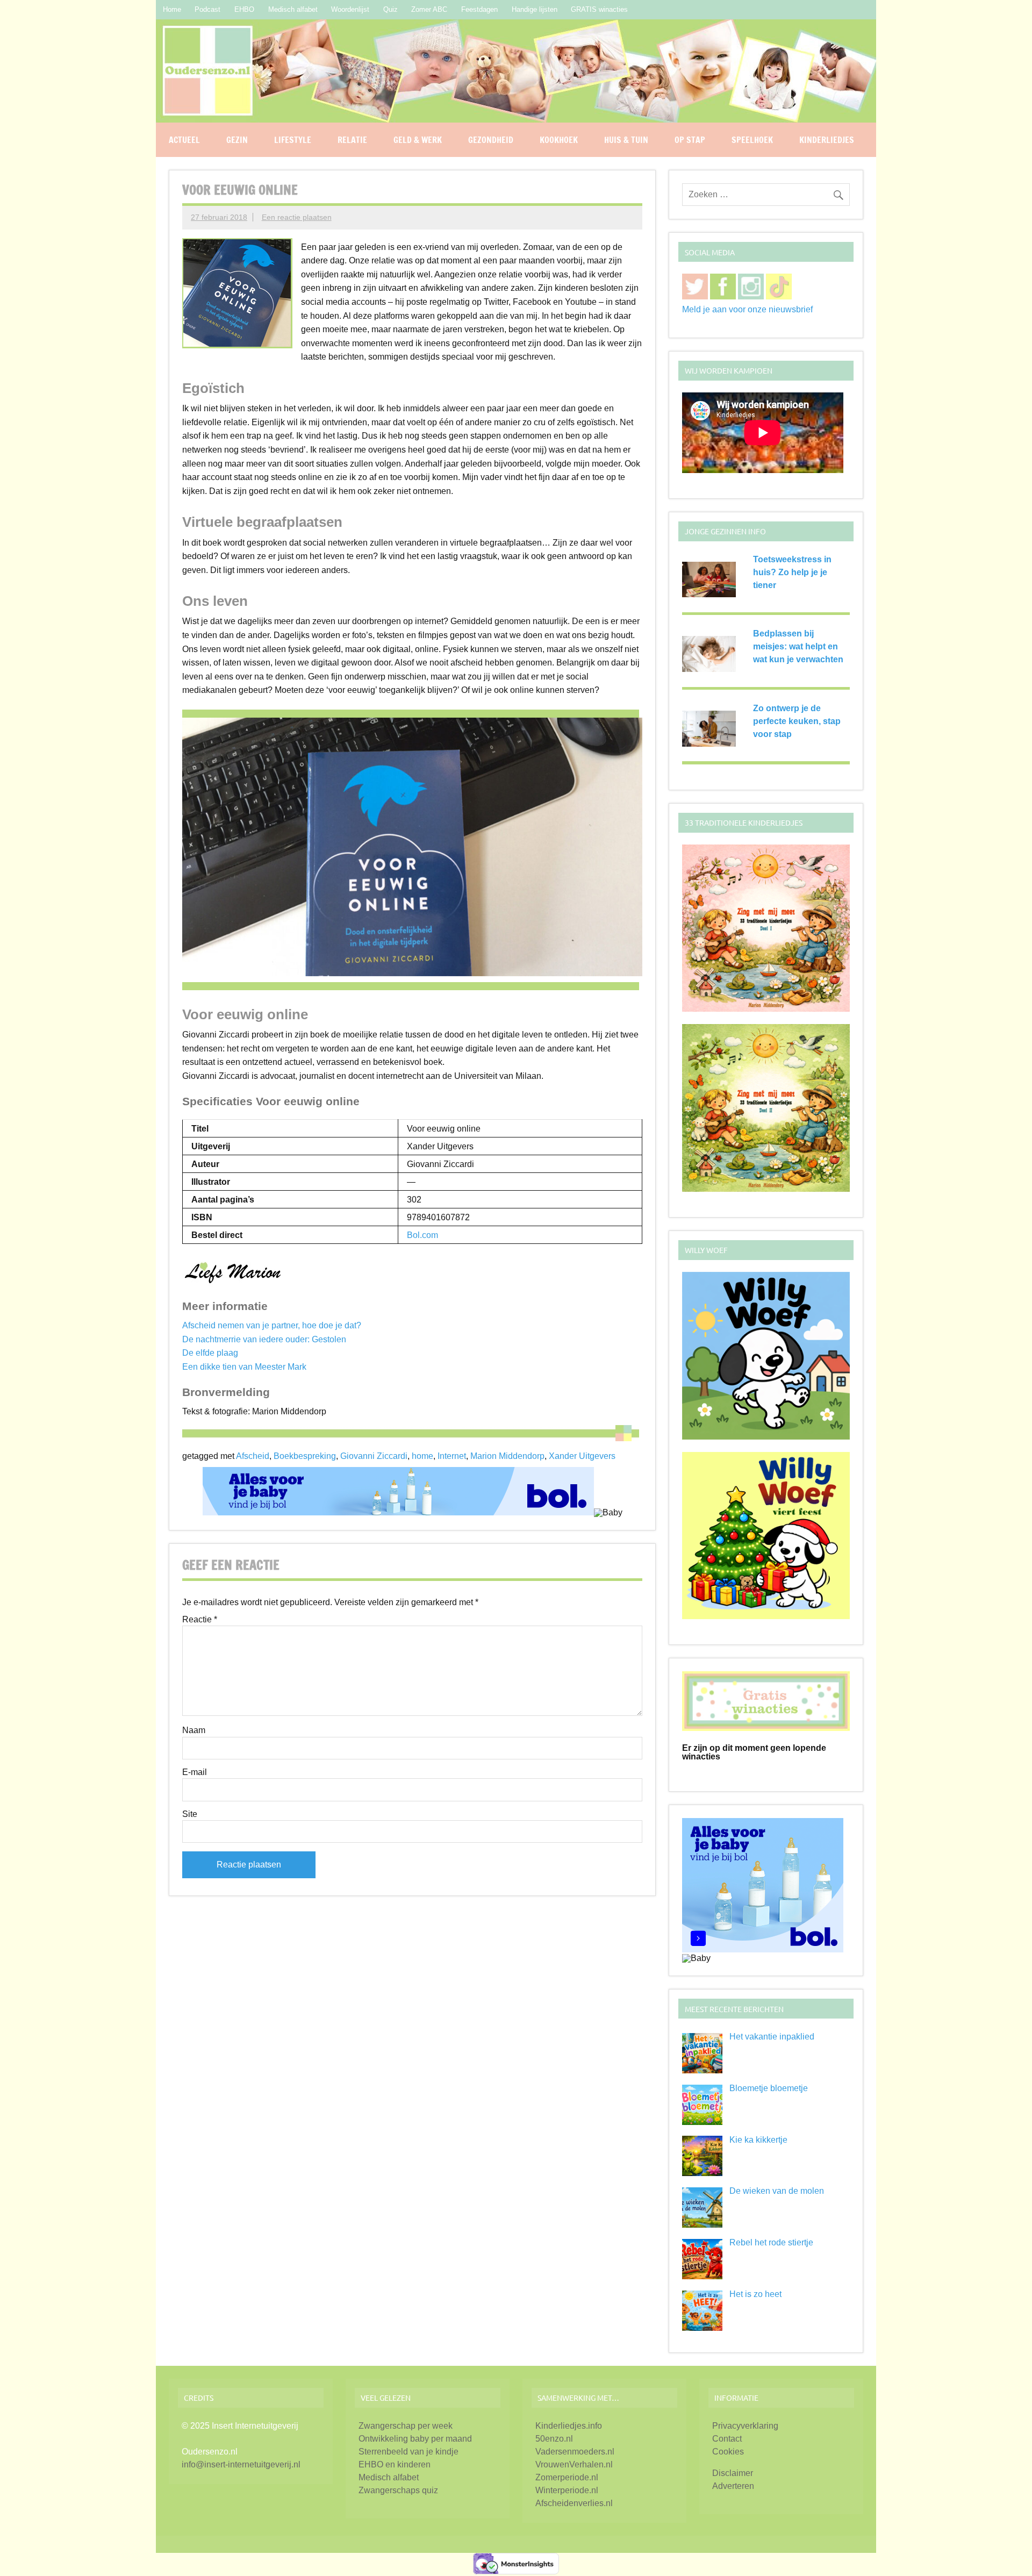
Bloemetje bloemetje (769, 2088)
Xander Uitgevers (582, 1456)
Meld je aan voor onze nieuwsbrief (747, 309)
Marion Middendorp (507, 1456)
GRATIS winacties (599, 9)
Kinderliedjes (827, 140)
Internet (452, 1456)
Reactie (200, 1620)
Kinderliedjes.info (569, 2426)
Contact (727, 2439)
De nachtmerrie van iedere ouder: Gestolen (264, 1339)
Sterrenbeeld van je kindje (408, 2452)
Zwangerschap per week (406, 2426)
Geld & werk (418, 140)
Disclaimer (733, 2473)
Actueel (184, 140)
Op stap (690, 140)
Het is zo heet (755, 2294)
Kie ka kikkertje (758, 2140)
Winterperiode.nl (567, 2490)
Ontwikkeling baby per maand (415, 2439)
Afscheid (253, 1456)
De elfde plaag (210, 1353)
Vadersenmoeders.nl (575, 2452)
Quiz (390, 9)
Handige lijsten (535, 9)
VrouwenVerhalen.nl (574, 2464)
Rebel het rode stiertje (771, 2242)
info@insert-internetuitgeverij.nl (241, 2464)
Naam (194, 1730)
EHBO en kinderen (395, 2464)
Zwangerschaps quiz (398, 2490)
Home (172, 9)
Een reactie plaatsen (297, 217)
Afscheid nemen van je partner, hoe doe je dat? (272, 1325)
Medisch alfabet (293, 9)
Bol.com (422, 1235)
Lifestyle (293, 140)
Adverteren (733, 2486)
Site (190, 1814)
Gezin (237, 140)
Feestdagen (479, 9)
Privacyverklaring (745, 2426)
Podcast (207, 9)
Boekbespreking (305, 1456)
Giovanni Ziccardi (374, 1456)
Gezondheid (491, 140)
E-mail (195, 1772)
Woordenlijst (350, 9)
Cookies (728, 2452)
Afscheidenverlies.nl (574, 2503)
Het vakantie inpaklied (772, 2037)
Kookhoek (559, 140)
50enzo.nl (554, 2439)
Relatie (352, 140)
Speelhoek (752, 140)
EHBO (244, 9)
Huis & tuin (626, 140)
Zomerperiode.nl (567, 2477)
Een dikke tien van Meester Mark (244, 1367)
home (422, 1456)
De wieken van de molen (777, 2191)
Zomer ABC (429, 9)
